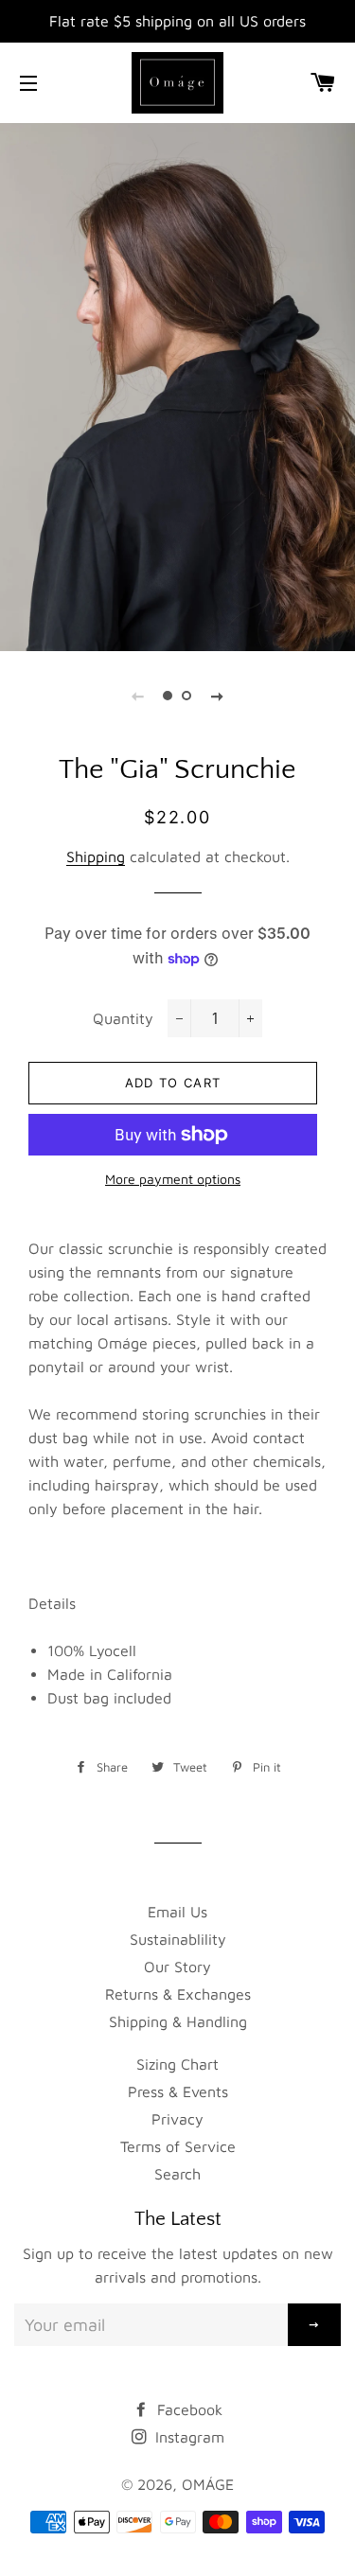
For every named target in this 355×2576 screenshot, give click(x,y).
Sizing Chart (177, 2064)
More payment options (173, 1179)
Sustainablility (178, 1939)
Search (177, 2174)
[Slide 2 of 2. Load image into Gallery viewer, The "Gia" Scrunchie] (187, 696)
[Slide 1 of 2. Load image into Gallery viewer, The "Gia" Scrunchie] (169, 696)
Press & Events (178, 2091)
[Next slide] (218, 696)
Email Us (177, 1912)
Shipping (96, 856)
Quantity (123, 1018)
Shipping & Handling (178, 2021)
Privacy (177, 2119)
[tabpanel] (177, 385)
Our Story (177, 1967)
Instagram (187, 2437)
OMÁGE (208, 2484)
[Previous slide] (138, 696)
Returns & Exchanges (178, 1994)
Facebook (187, 2409)
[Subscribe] (314, 2325)
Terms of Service (178, 2146)
